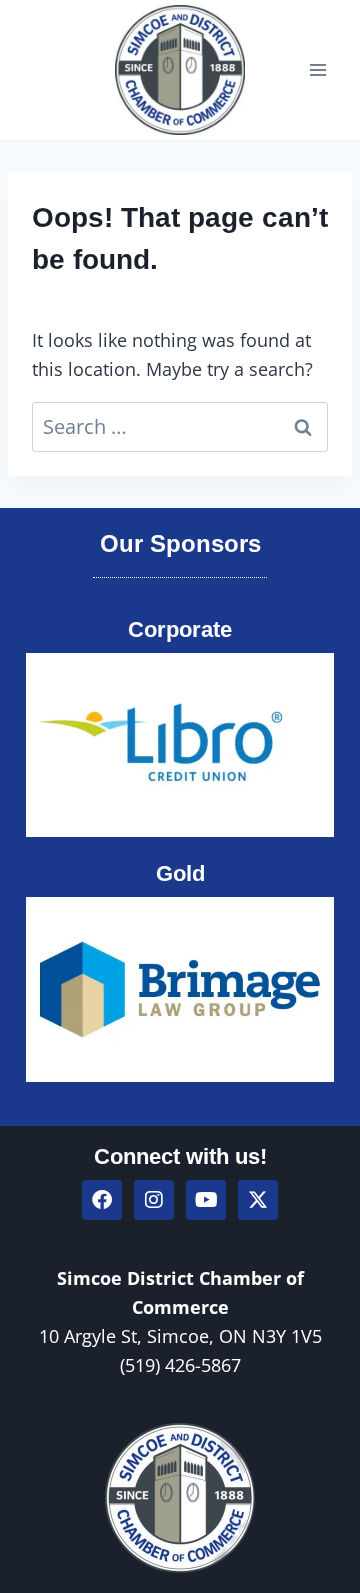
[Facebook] (102, 1200)
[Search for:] (180, 427)
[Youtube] (206, 1200)
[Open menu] (317, 69)
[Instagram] (154, 1200)
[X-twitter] (258, 1200)
